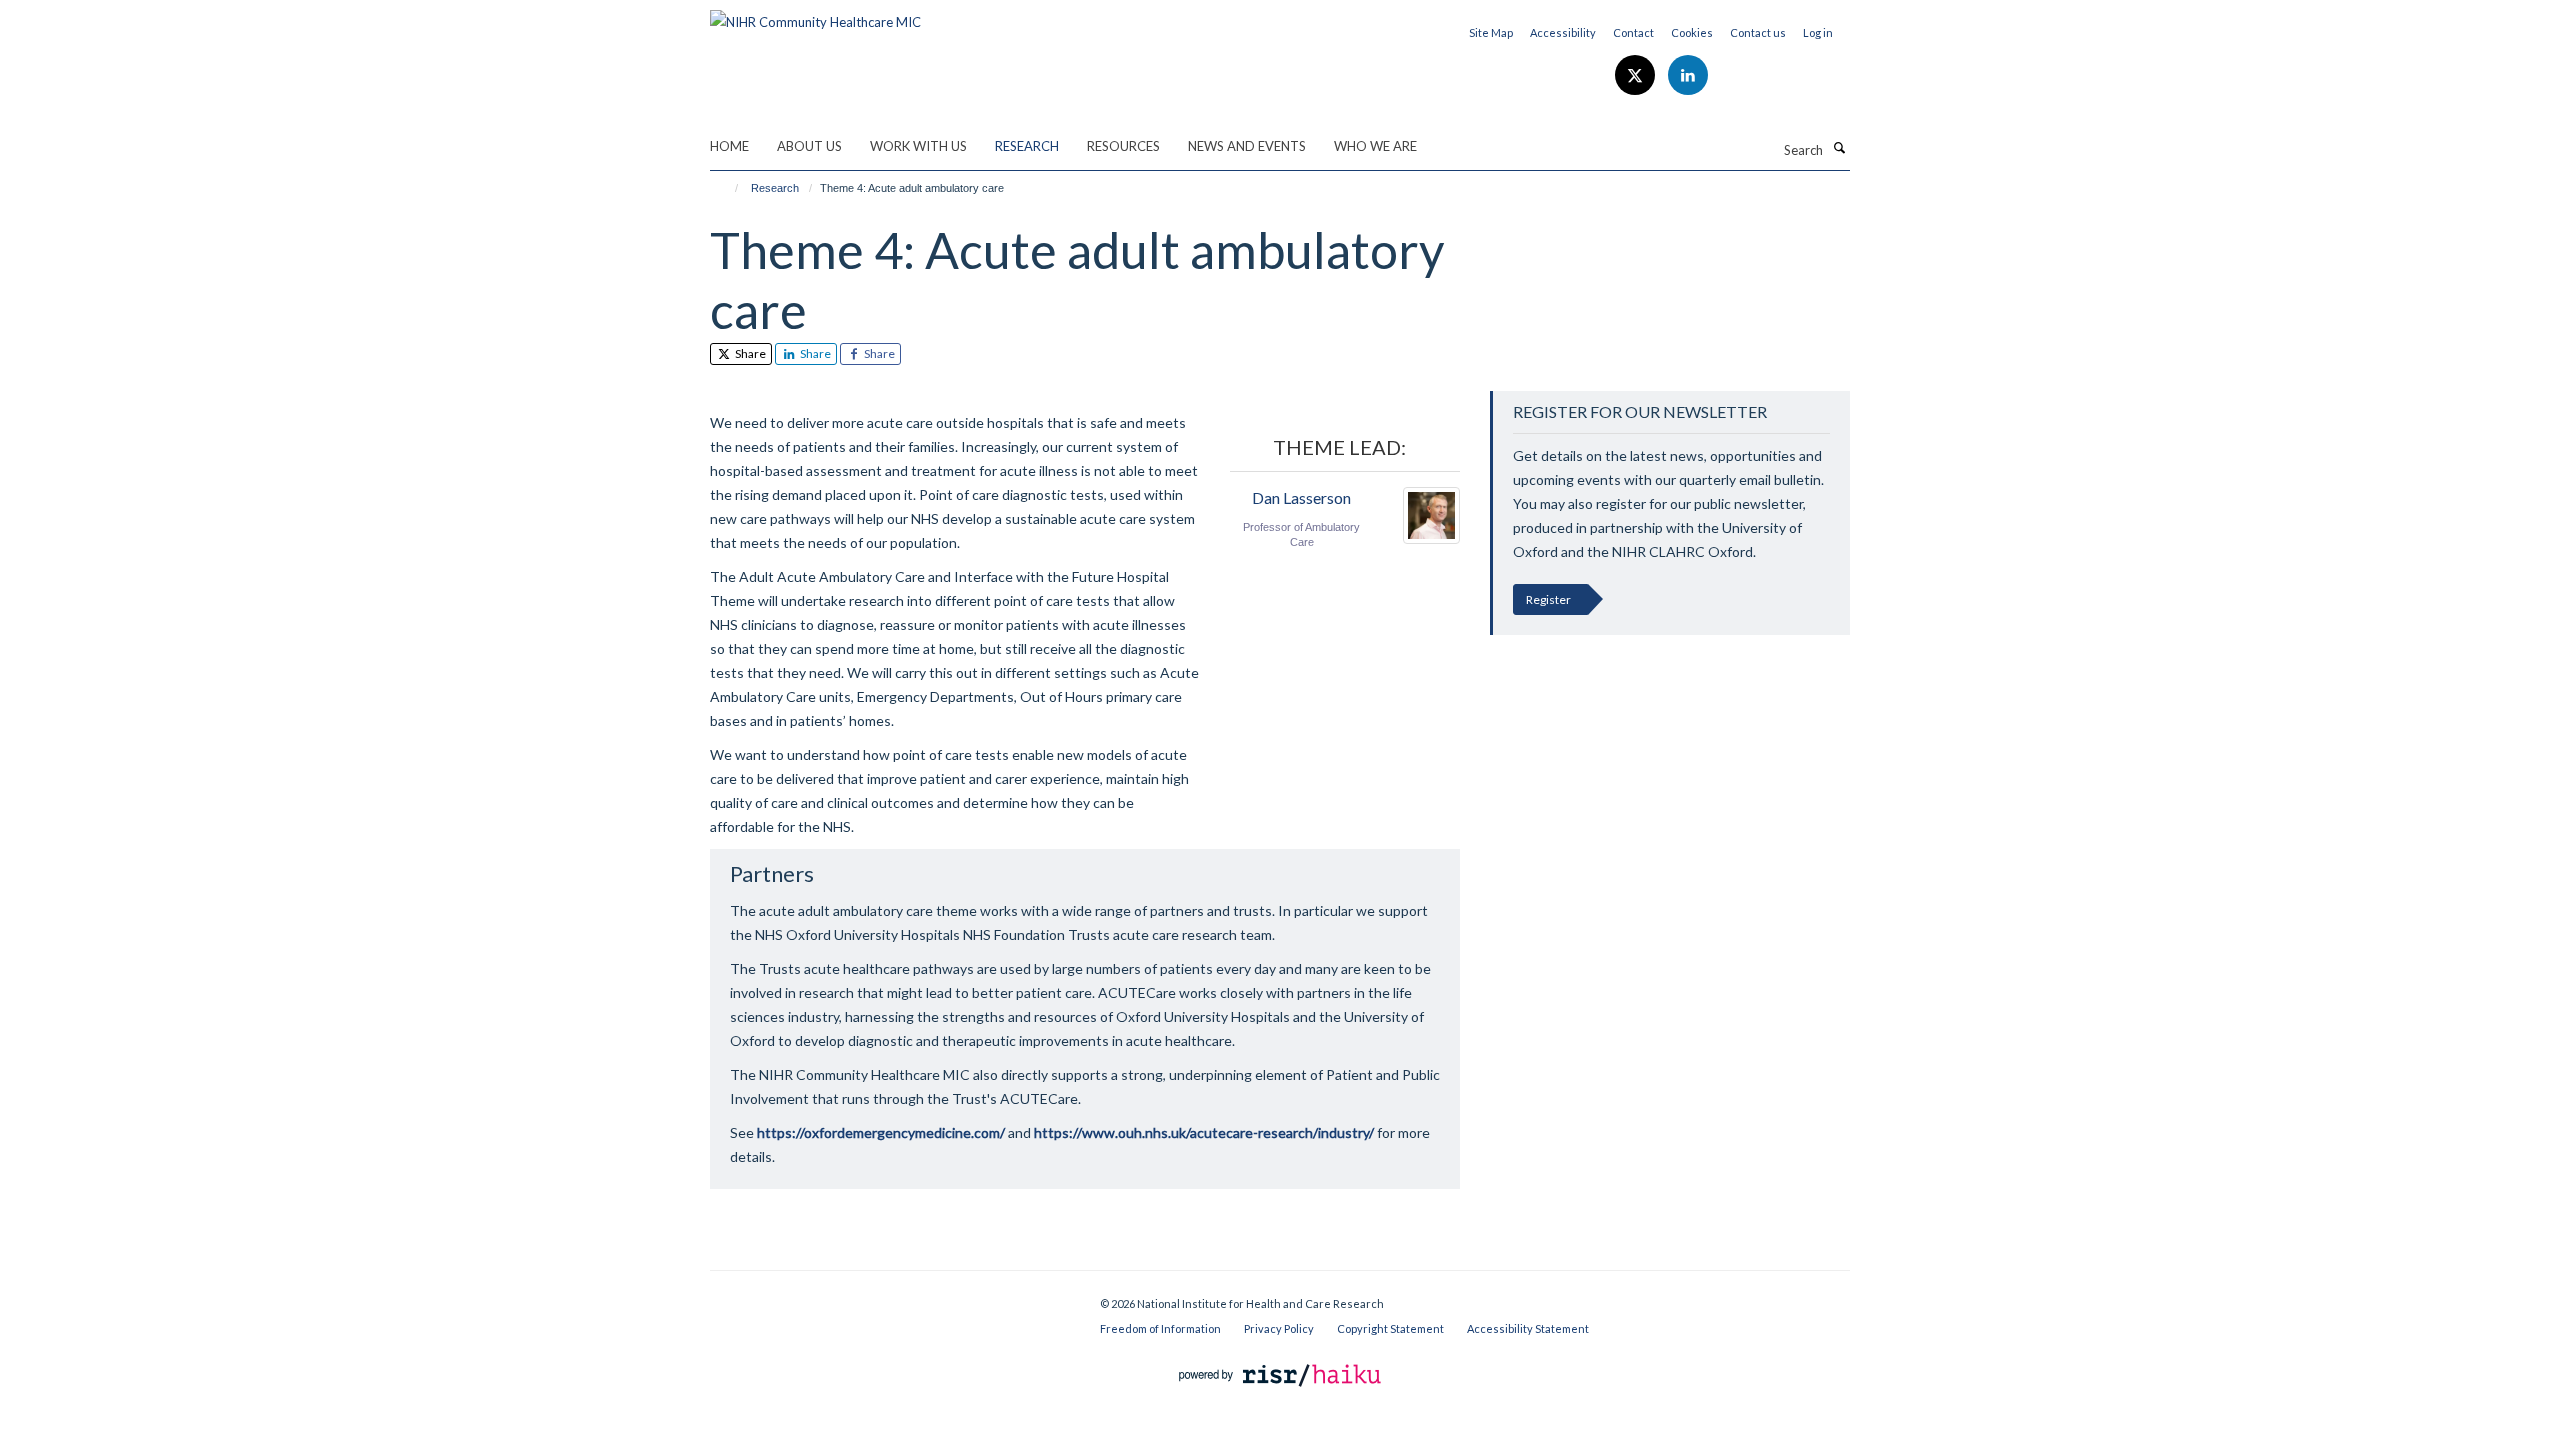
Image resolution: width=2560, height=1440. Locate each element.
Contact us (1758, 32)
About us (809, 146)
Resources (1123, 146)
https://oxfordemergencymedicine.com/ (881, 1132)
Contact (1633, 32)
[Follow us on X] (1636, 76)
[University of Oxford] (890, 1296)
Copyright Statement (1390, 1328)
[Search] (1839, 148)
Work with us (918, 146)
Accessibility (1563, 32)
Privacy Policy (1279, 1328)
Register (1548, 599)
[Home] (727, 188)
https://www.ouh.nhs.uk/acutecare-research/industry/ (1204, 1132)
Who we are (1375, 146)
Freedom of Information (1160, 1328)
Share (749, 353)
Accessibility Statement (1528, 1328)
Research (1027, 146)
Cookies (1692, 32)
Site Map (1491, 32)
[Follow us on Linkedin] (1688, 76)
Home (729, 146)
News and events (1247, 146)
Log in (1818, 32)
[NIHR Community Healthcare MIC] (815, 15)
